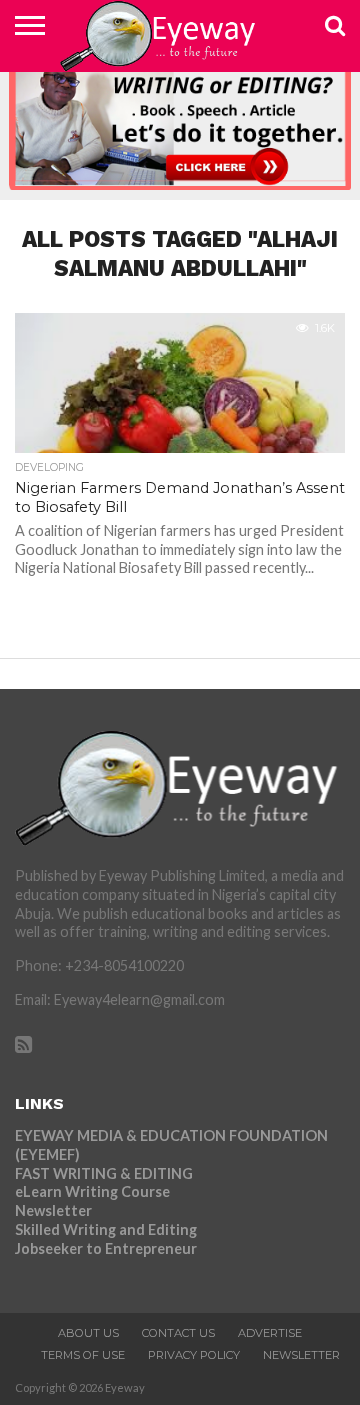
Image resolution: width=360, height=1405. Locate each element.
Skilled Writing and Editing (106, 1229)
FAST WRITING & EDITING (104, 1173)
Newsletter (53, 1210)
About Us (88, 1333)
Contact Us (178, 1333)
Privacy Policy (194, 1355)
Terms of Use (83, 1355)
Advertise (270, 1333)
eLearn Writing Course (92, 1191)
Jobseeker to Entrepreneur (106, 1248)
